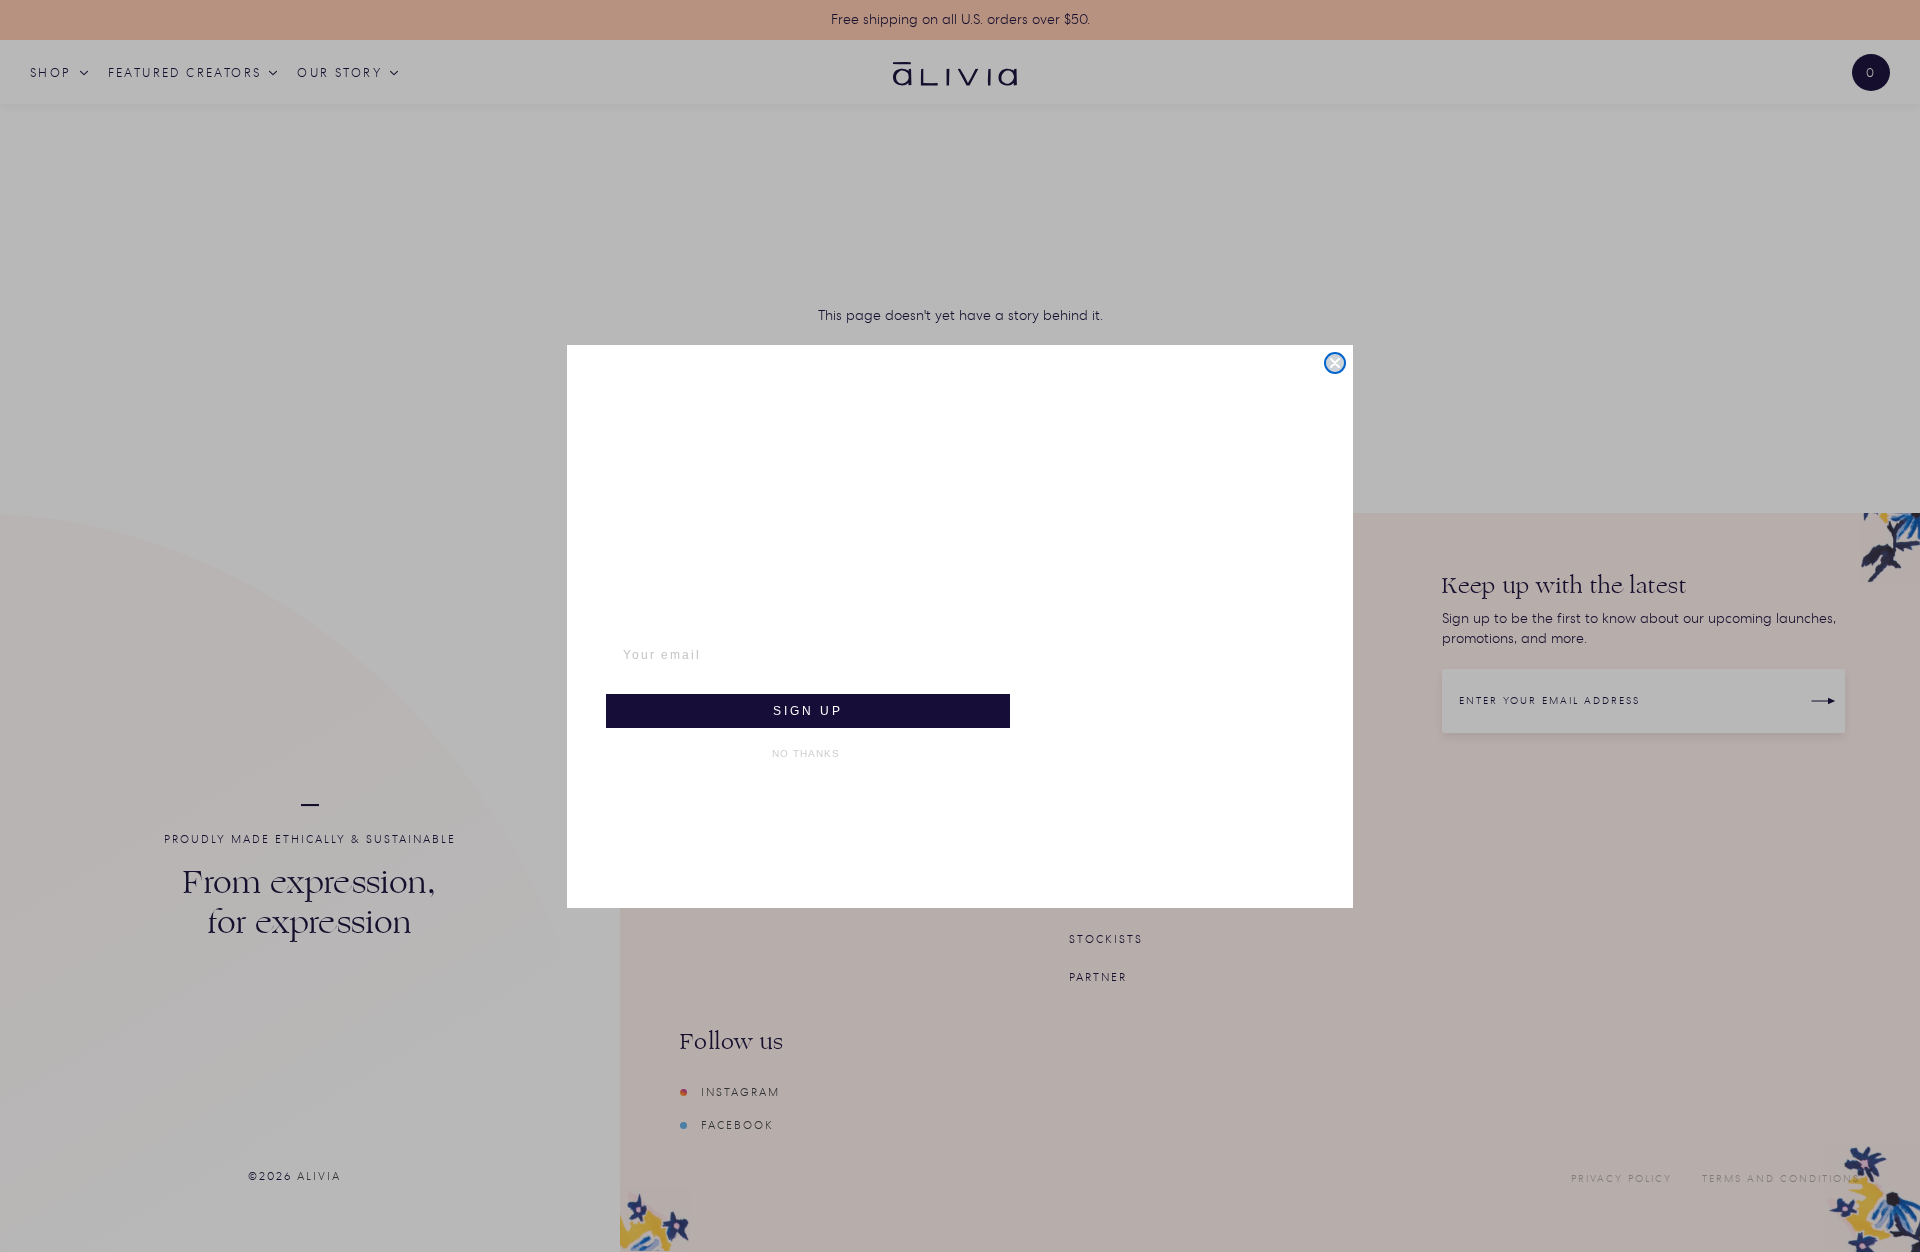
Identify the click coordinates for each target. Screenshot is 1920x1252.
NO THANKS (806, 753)
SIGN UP (808, 711)
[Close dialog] (1335, 363)
